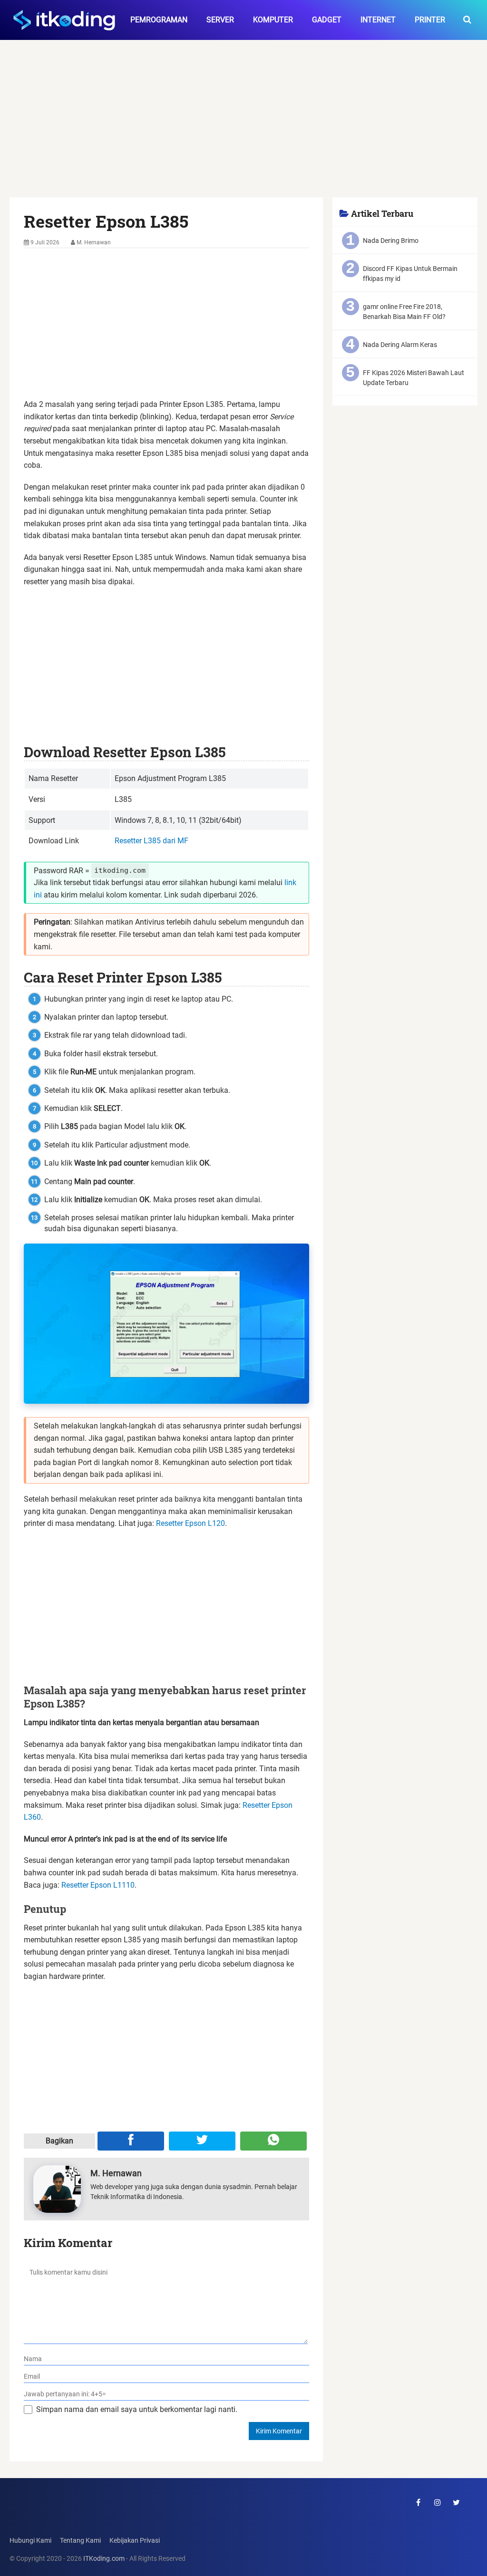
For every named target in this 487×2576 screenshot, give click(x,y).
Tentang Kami (80, 2541)
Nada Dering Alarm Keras (400, 345)
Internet (378, 20)
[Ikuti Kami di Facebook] (419, 2502)
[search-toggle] (467, 20)
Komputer (273, 20)
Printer (430, 20)
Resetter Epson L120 (190, 1523)
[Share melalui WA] (273, 2141)
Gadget (327, 20)
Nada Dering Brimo (391, 241)
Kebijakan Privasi (135, 2541)
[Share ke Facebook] (131, 2141)
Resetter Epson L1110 (98, 1885)
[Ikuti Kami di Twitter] (457, 2502)
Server (220, 20)
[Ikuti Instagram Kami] (438, 2502)
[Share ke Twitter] (202, 2141)
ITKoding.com (104, 2559)
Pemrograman (159, 20)
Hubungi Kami (30, 2541)
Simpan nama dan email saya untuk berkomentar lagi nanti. (137, 2409)
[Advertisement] (244, 127)
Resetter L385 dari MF (151, 841)
